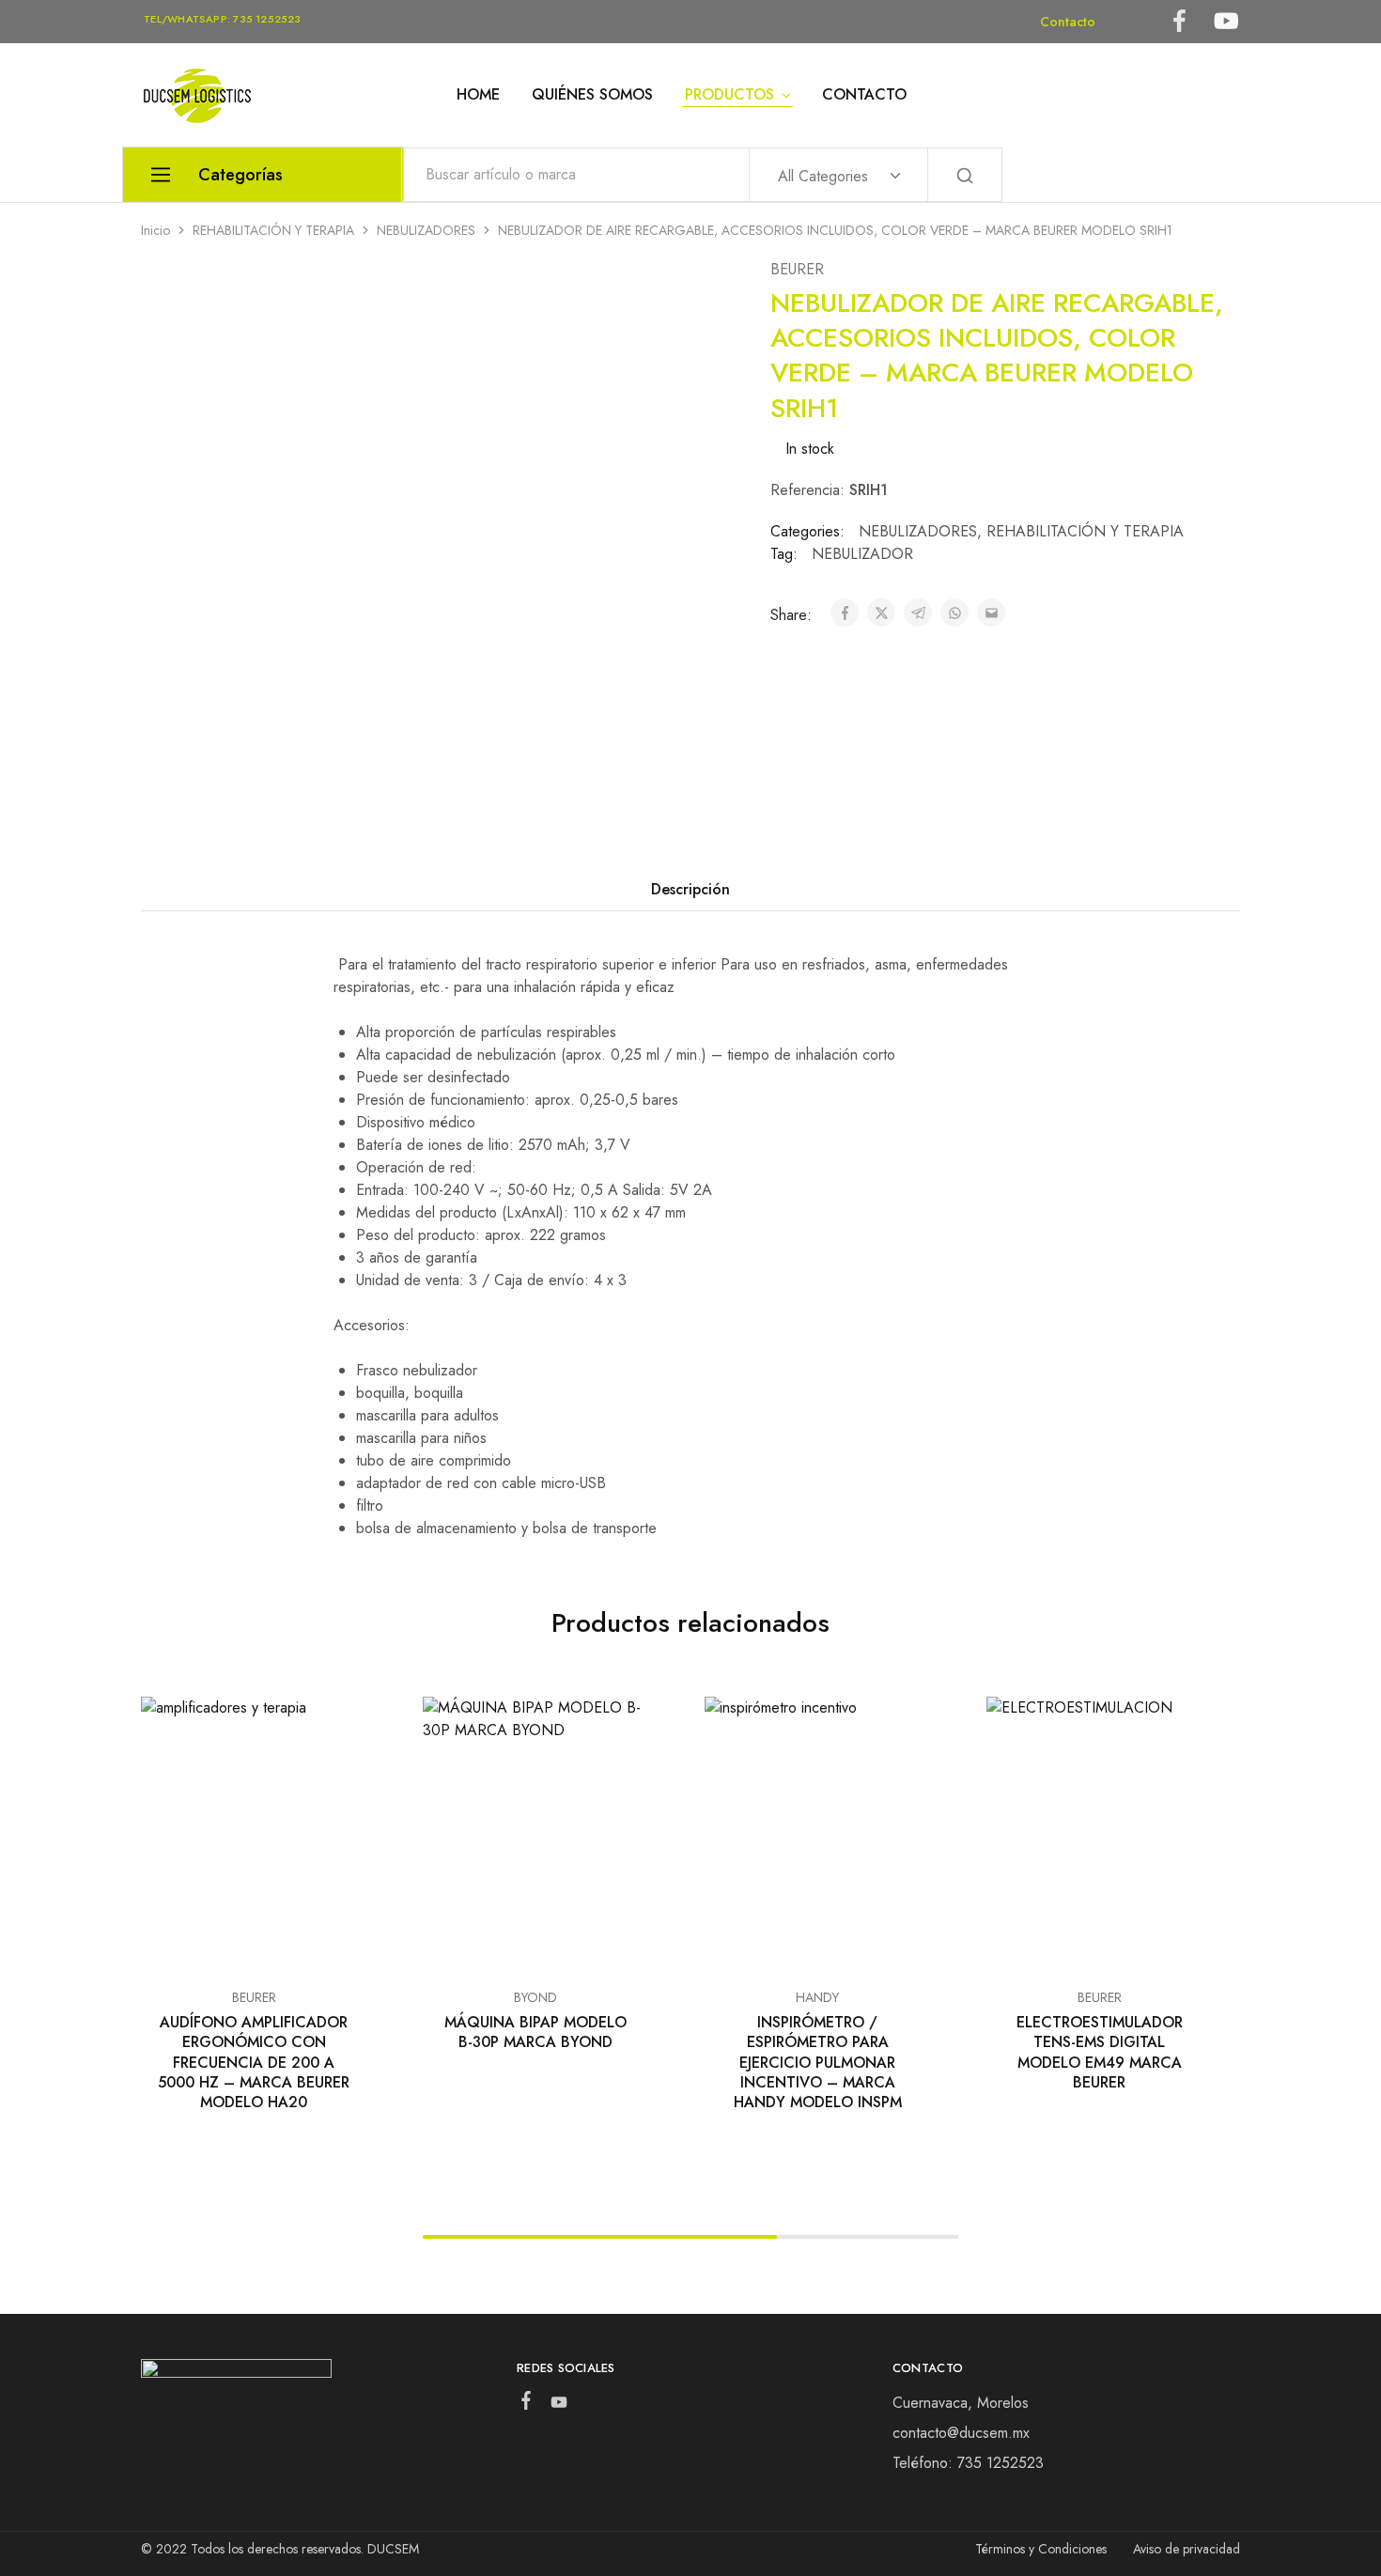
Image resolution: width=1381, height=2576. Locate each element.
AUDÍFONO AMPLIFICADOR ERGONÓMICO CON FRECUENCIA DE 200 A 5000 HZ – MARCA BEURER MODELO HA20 (254, 2062)
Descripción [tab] (690, 889)
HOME (478, 95)
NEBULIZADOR (862, 554)
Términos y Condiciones (1041, 2549)
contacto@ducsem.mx (961, 2433)
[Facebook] (526, 2404)
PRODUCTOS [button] (729, 95)
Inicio (155, 230)
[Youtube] (559, 2406)
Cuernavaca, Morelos (961, 2403)
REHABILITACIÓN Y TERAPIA (273, 230)
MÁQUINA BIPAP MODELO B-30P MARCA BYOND (535, 2032)
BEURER (797, 269)
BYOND (535, 1997)
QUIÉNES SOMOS (592, 95)
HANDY (817, 1997)
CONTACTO (864, 95)
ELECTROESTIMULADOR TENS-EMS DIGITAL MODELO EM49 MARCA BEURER (1100, 2052)
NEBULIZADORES (426, 230)
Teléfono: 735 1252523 (968, 2463)
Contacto (1068, 22)
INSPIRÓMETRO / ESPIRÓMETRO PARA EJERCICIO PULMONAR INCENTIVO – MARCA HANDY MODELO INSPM (818, 2062)
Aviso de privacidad (1187, 2549)
